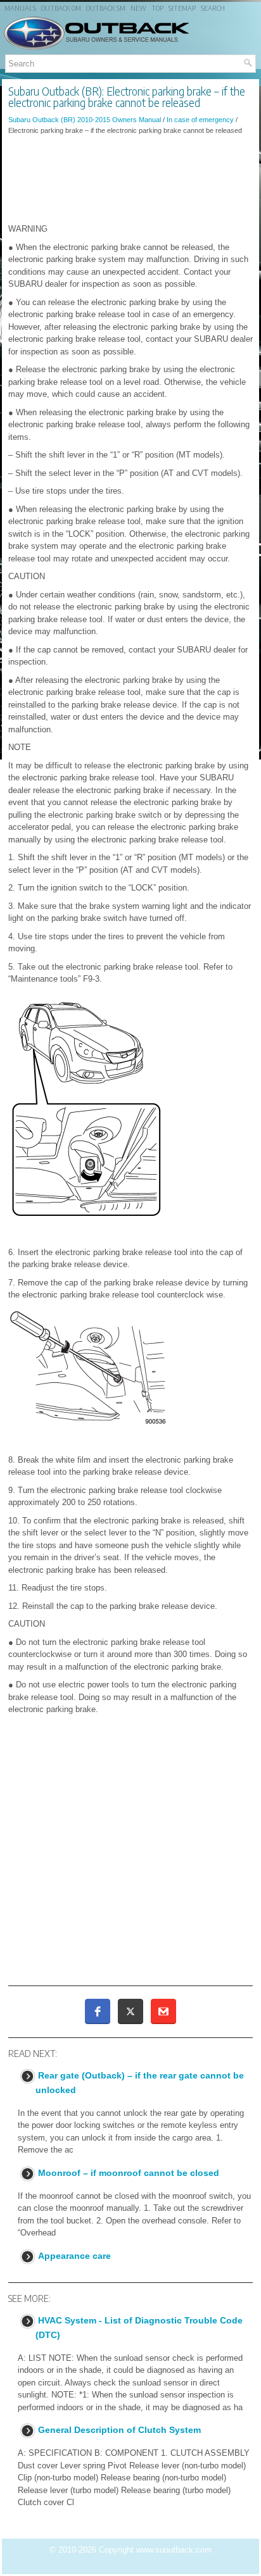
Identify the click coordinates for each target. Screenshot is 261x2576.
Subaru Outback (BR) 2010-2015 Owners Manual (85, 120)
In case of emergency (200, 120)
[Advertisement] (130, 179)
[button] (98, 2011)
